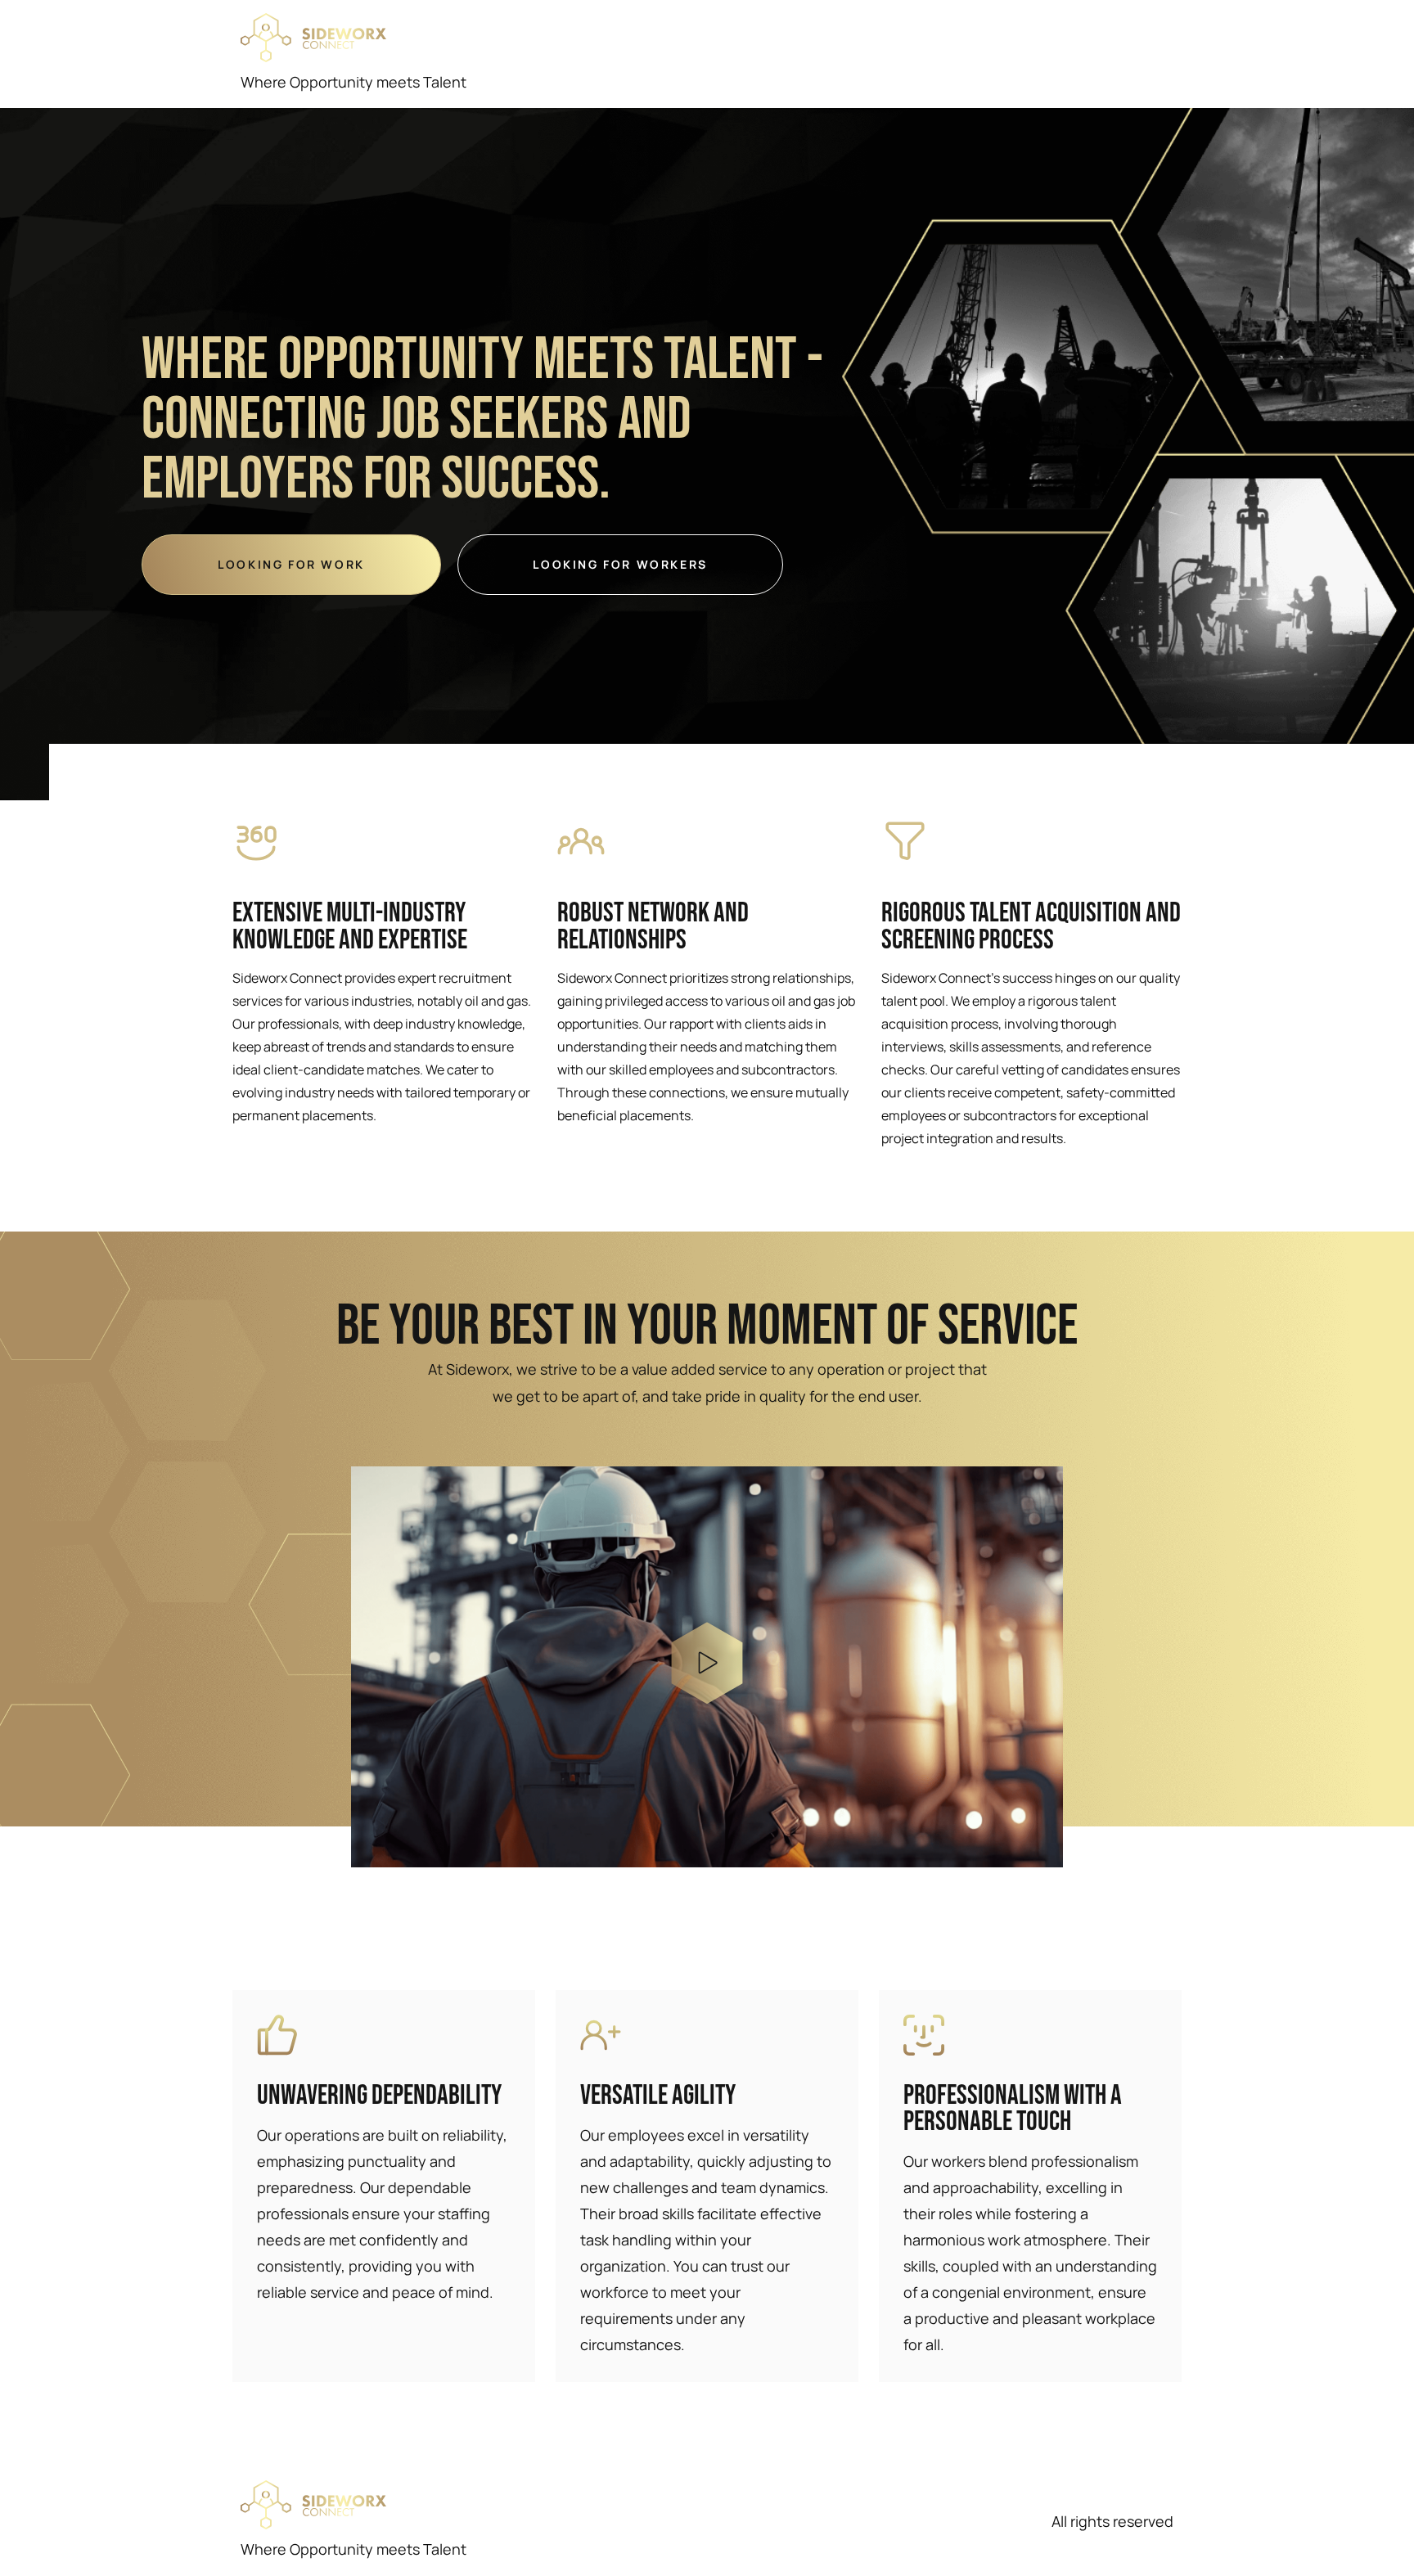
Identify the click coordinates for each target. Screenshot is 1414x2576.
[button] (707, 1666)
